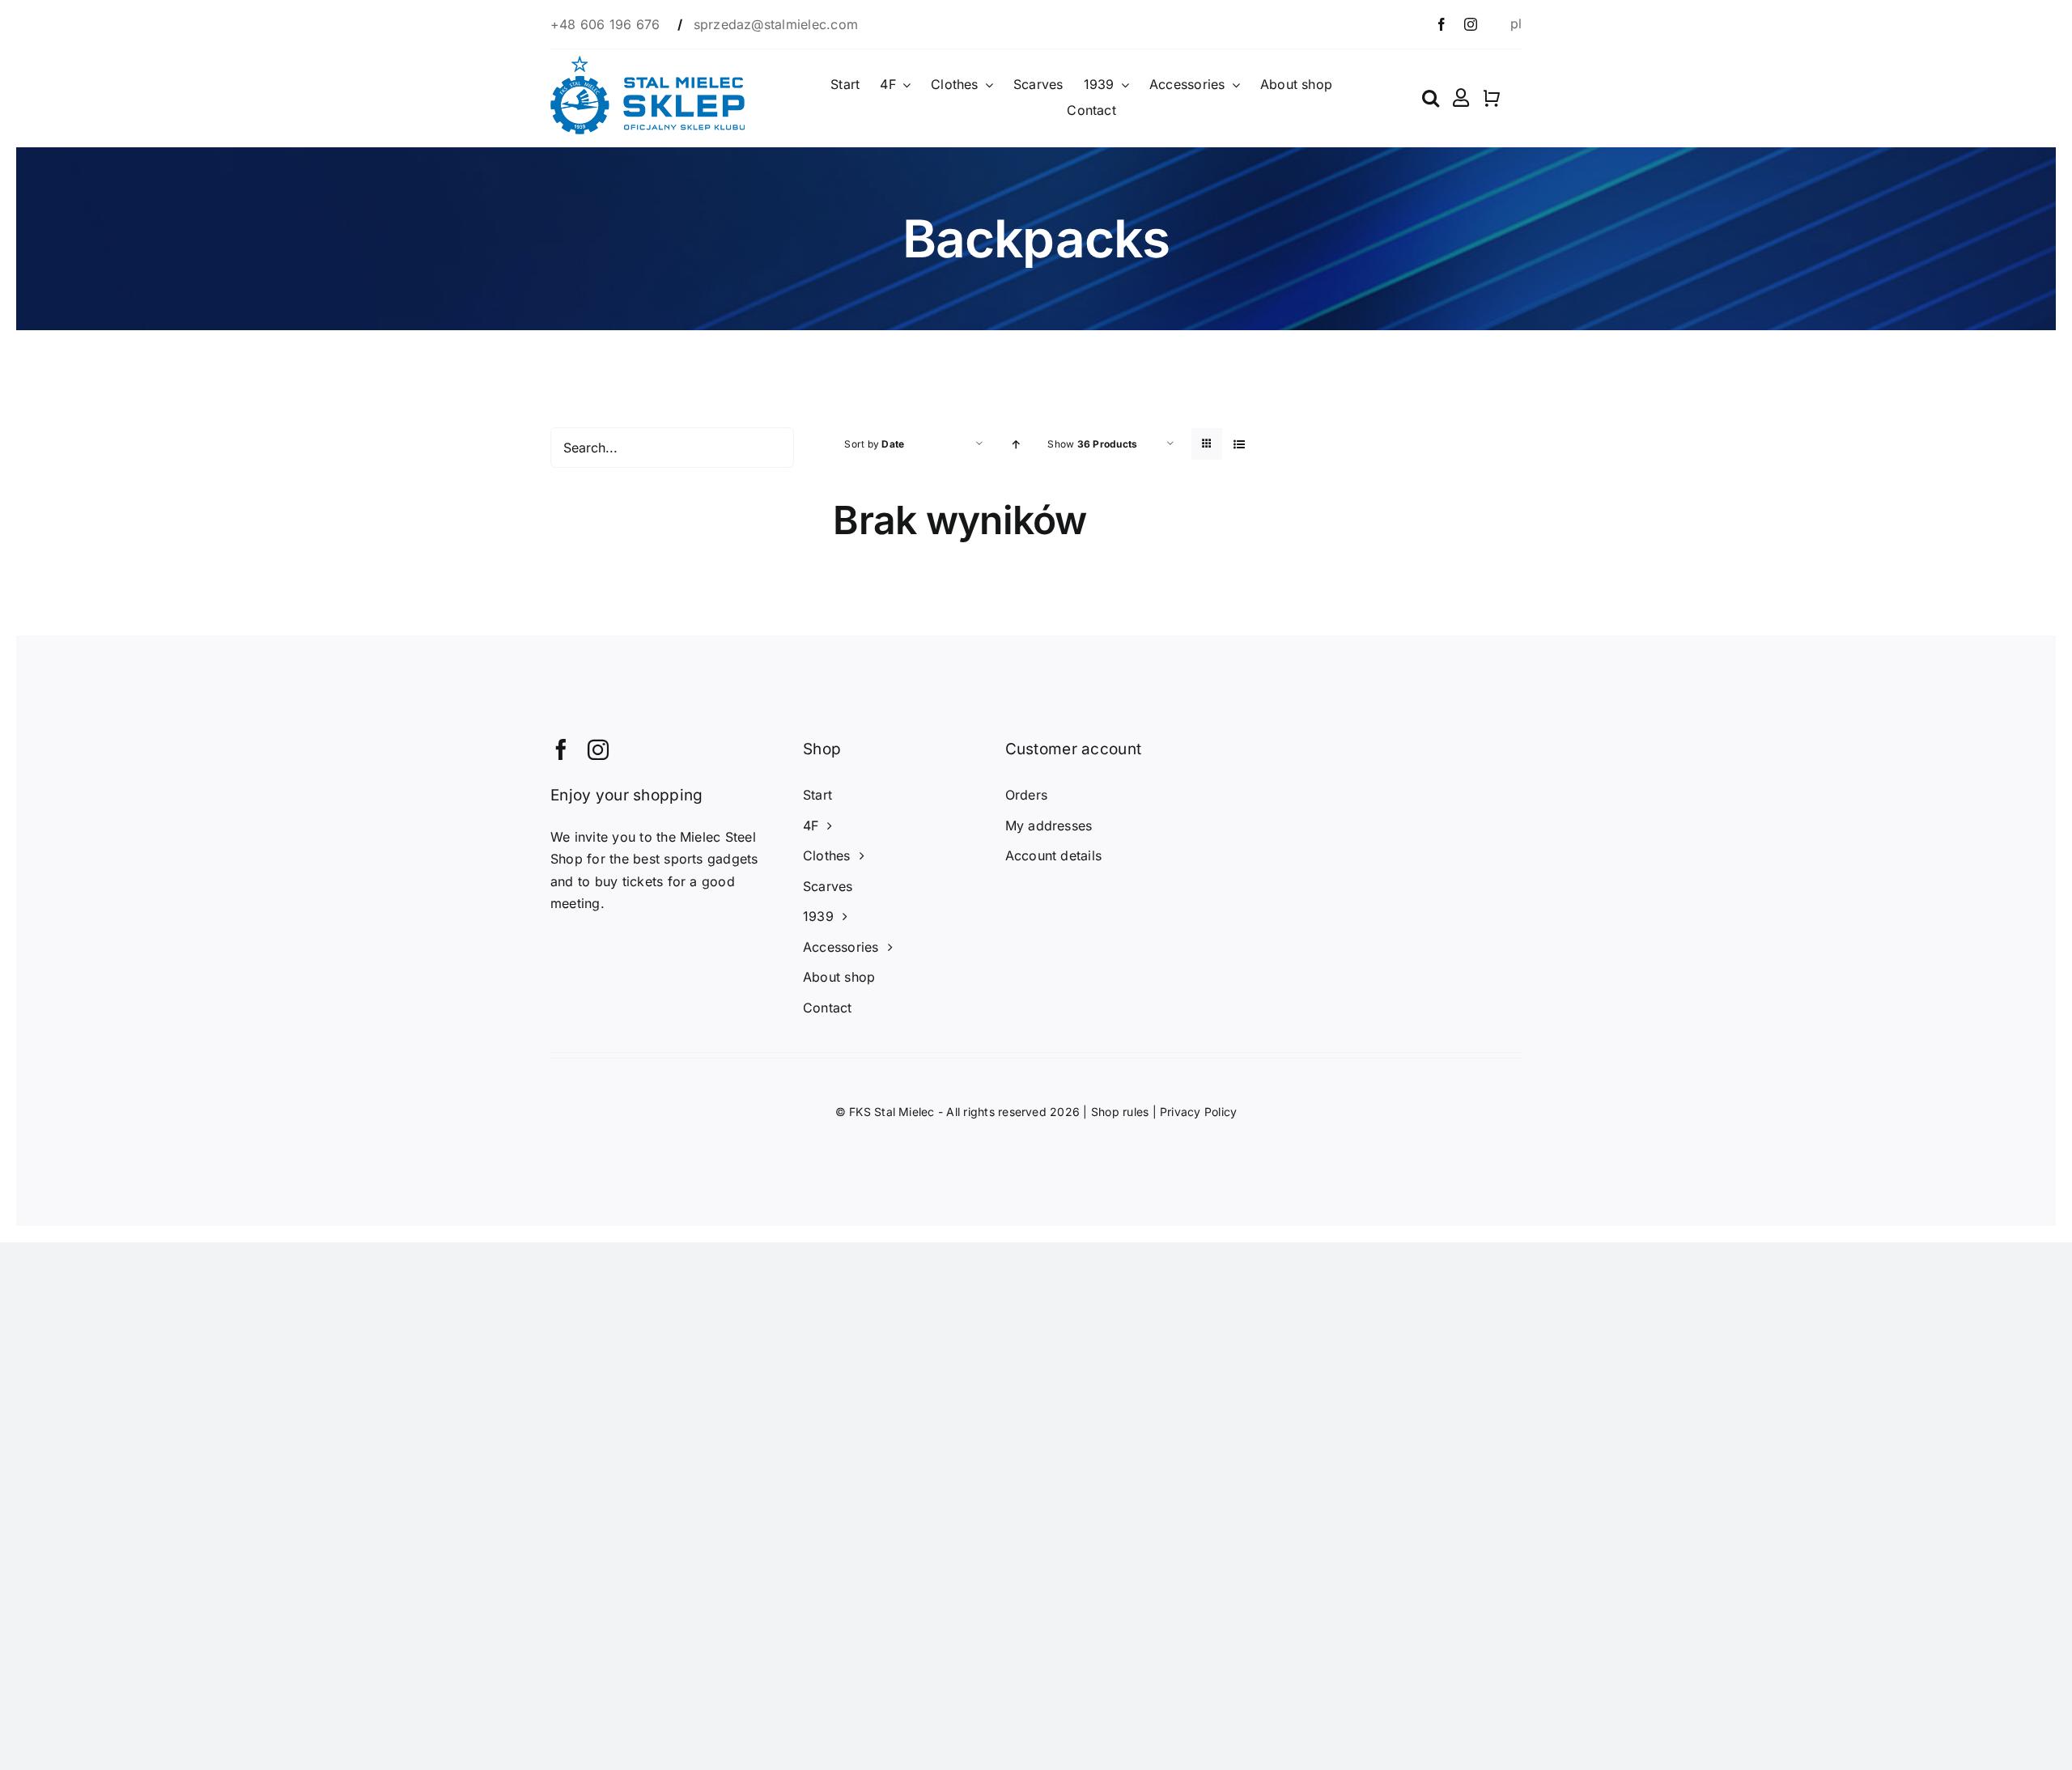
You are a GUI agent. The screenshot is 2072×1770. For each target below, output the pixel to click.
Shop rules (1120, 1112)
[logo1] (647, 62)
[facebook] (1441, 24)
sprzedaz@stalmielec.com (776, 24)
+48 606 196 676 (607, 24)
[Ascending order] (1015, 444)
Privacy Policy (1198, 1112)
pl (1516, 23)
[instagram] (1471, 24)
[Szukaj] (1431, 98)
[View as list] (1239, 444)
